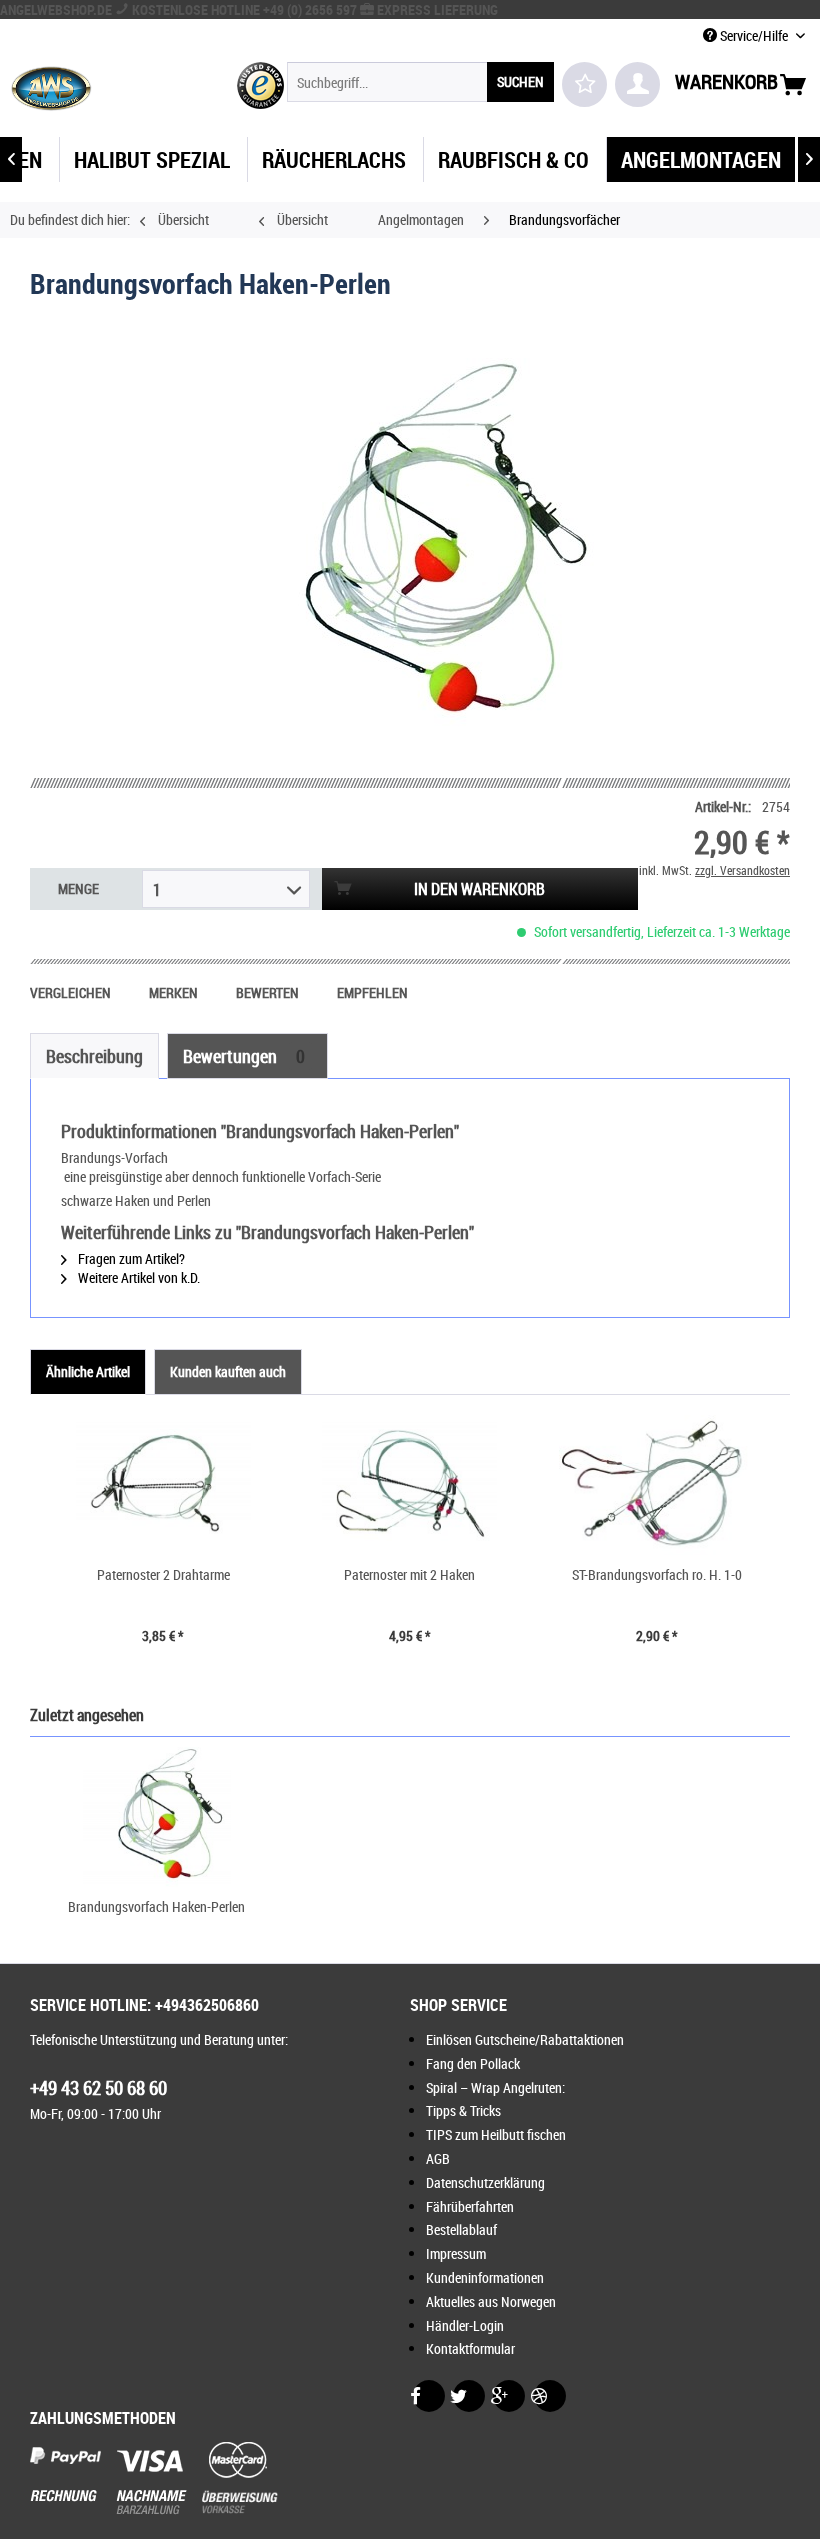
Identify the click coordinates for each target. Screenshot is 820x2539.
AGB (438, 2158)
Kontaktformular (470, 2348)
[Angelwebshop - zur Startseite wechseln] (51, 87)
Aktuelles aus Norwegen (491, 2301)
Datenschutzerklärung (485, 2182)
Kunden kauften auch (228, 1371)
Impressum (456, 2253)
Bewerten (269, 992)
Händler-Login (465, 2325)
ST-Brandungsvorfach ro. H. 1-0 (657, 1574)
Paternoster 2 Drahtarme (163, 1574)
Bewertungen (244, 1056)
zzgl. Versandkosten (742, 870)
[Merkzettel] (584, 84)
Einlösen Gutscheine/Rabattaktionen (525, 2039)
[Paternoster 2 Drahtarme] (163, 1485)
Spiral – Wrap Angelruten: (495, 2087)
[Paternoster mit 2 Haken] (410, 1485)
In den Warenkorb (479, 889)
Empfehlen (372, 992)
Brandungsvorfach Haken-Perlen (156, 1906)
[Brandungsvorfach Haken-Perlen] (156, 1817)
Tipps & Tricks (463, 2110)
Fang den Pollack (473, 2063)
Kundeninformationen (485, 2277)
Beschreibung (94, 1056)
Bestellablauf (461, 2229)
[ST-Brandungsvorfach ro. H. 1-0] (656, 1485)
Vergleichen (72, 992)
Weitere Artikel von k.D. (137, 1277)
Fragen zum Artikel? (130, 1258)
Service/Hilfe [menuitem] (754, 35)
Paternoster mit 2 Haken (409, 1574)
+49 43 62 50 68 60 (98, 2088)
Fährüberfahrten (470, 2206)
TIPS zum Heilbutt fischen (496, 2134)
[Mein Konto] (637, 84)
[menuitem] (420, 82)
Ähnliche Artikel (88, 1371)
